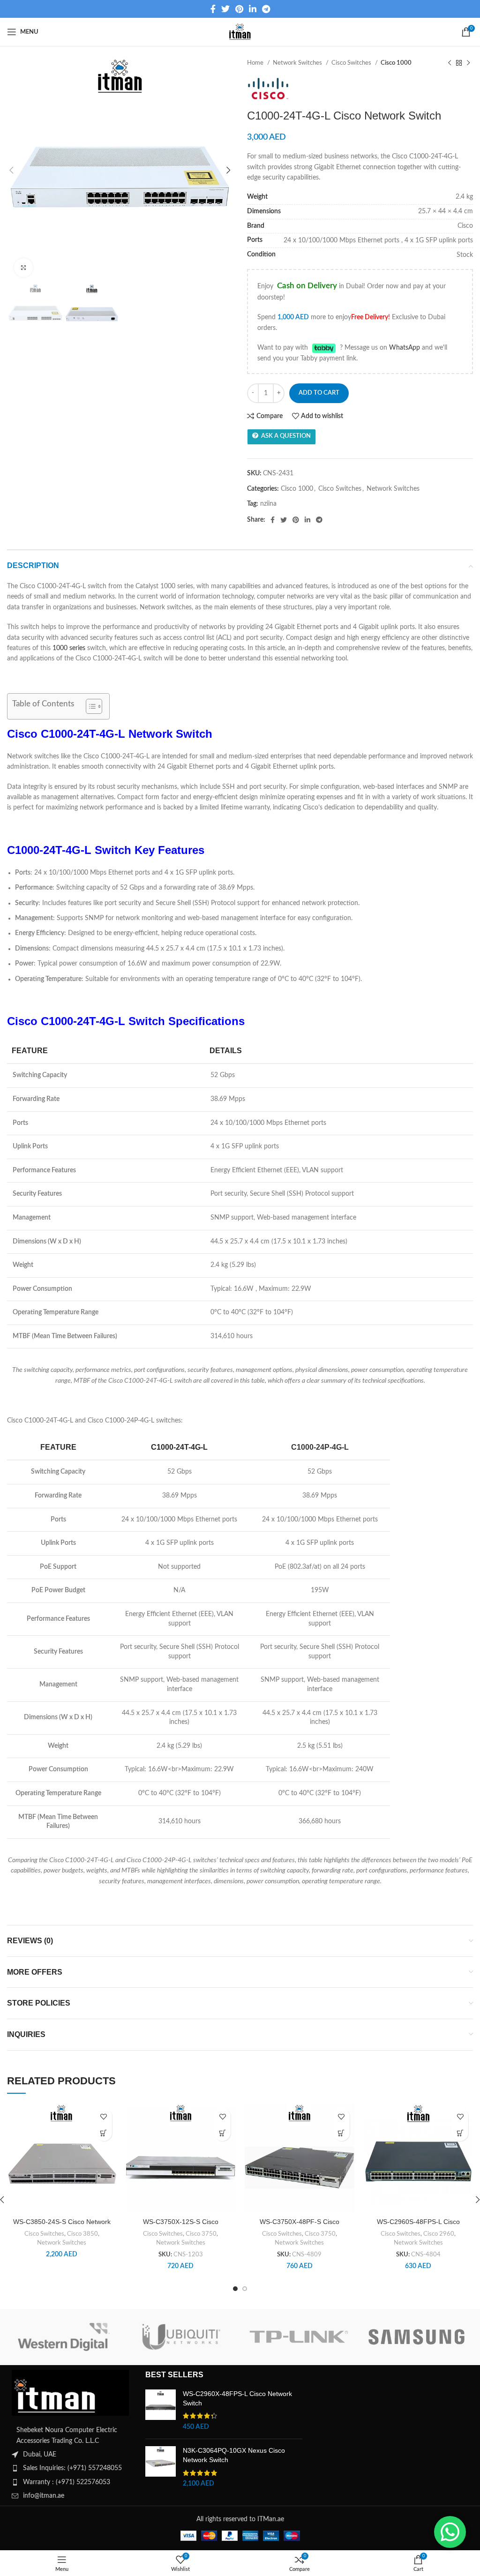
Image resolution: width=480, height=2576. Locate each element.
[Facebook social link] (213, 9)
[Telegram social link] (266, 9)
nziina (268, 504)
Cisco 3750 (201, 2234)
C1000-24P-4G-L (320, 1447)
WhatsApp (405, 348)
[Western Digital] (64, 2337)
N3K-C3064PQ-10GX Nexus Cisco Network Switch (234, 2455)
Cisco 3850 (82, 2234)
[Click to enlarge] (23, 268)
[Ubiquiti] (181, 2337)
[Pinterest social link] (239, 9)
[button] (104, 2133)
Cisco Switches (352, 63)
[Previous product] (450, 63)
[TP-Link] (299, 2337)
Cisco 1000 (396, 63)
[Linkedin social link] (253, 9)
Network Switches (298, 63)
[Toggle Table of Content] (89, 706)
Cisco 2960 (439, 2234)
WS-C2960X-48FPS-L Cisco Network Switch (237, 2398)
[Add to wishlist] (104, 2116)
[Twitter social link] (225, 9)
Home (256, 63)
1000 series (69, 648)
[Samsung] (416, 2337)
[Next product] (468, 63)
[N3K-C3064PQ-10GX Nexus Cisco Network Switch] (161, 2467)
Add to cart (319, 393)
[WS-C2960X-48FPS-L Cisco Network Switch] (161, 2411)
